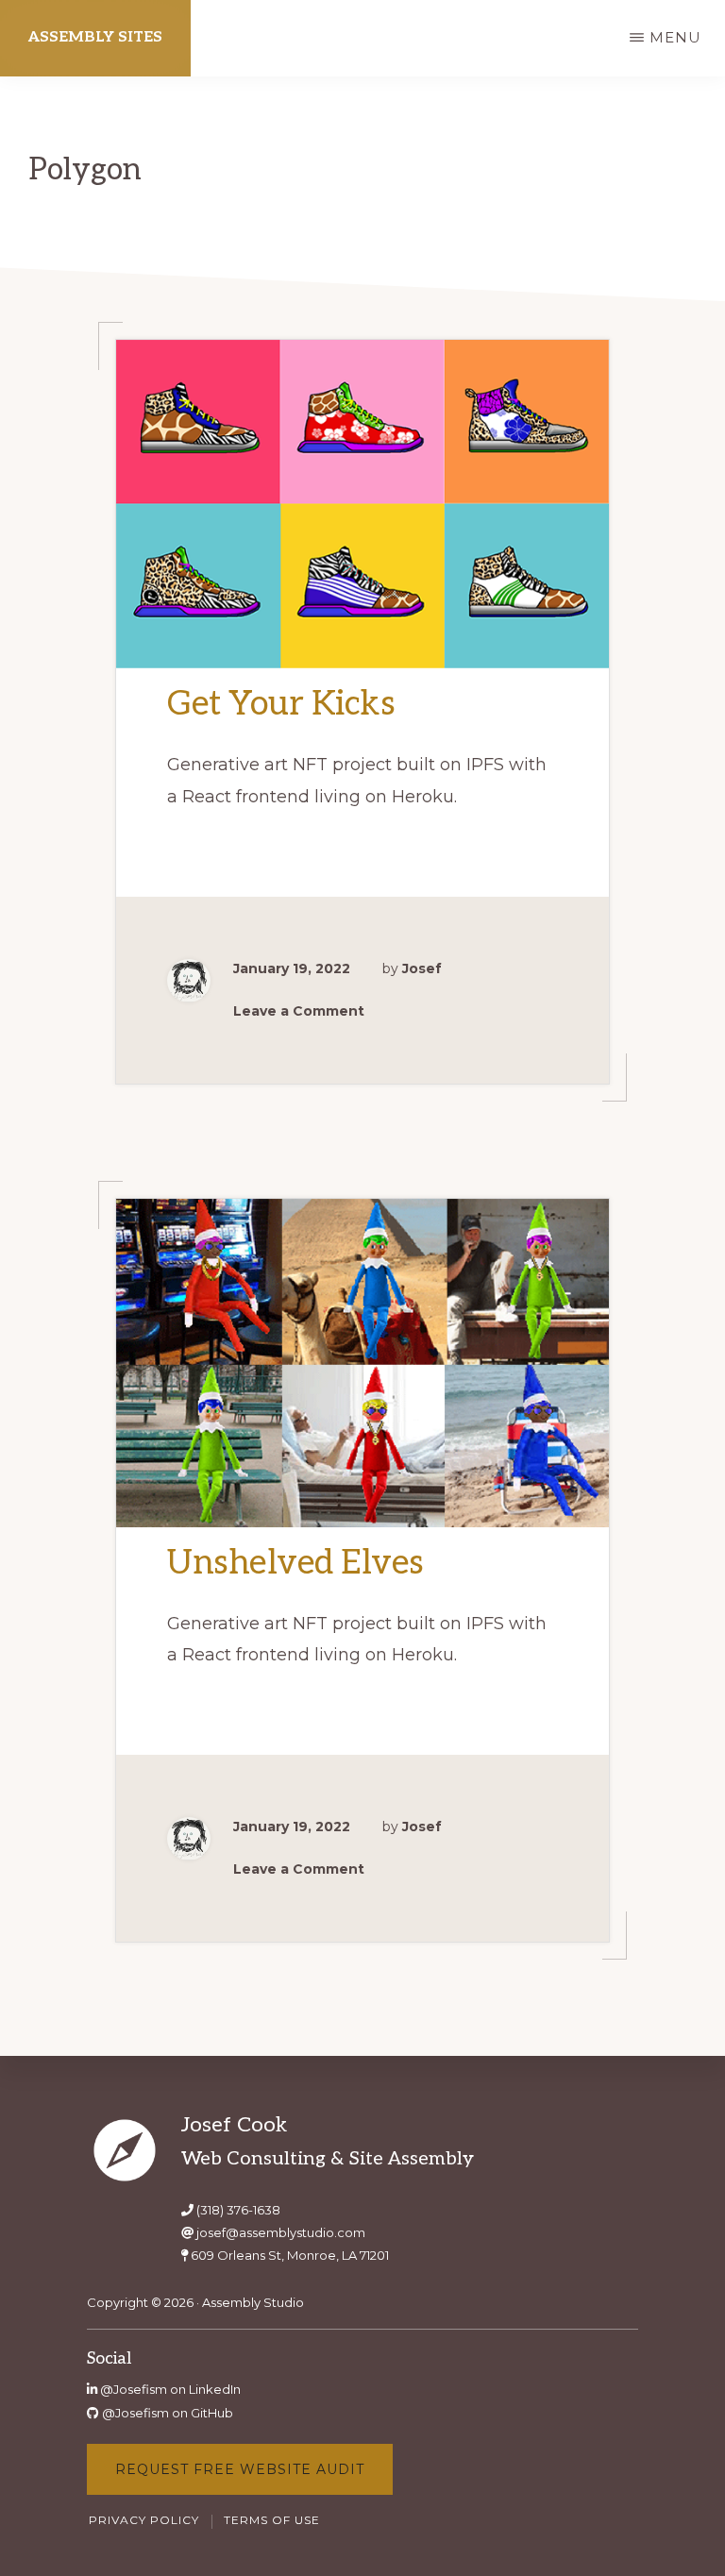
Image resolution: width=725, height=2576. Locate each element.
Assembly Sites (95, 37)
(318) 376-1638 (238, 2210)
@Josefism (134, 2389)
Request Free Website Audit (240, 2469)
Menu (675, 37)
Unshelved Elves (295, 1563)
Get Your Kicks (281, 704)
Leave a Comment (299, 1011)
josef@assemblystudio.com (281, 2232)
